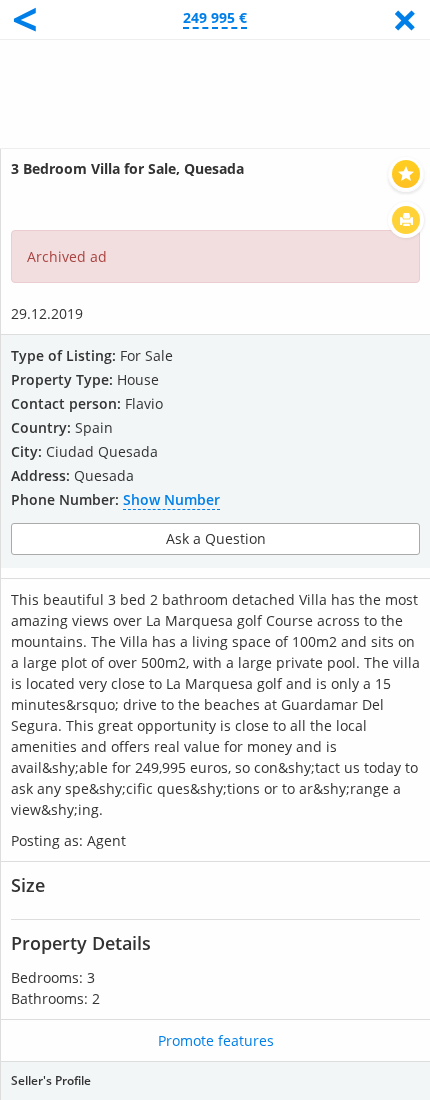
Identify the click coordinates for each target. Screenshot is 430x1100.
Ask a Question (216, 538)
